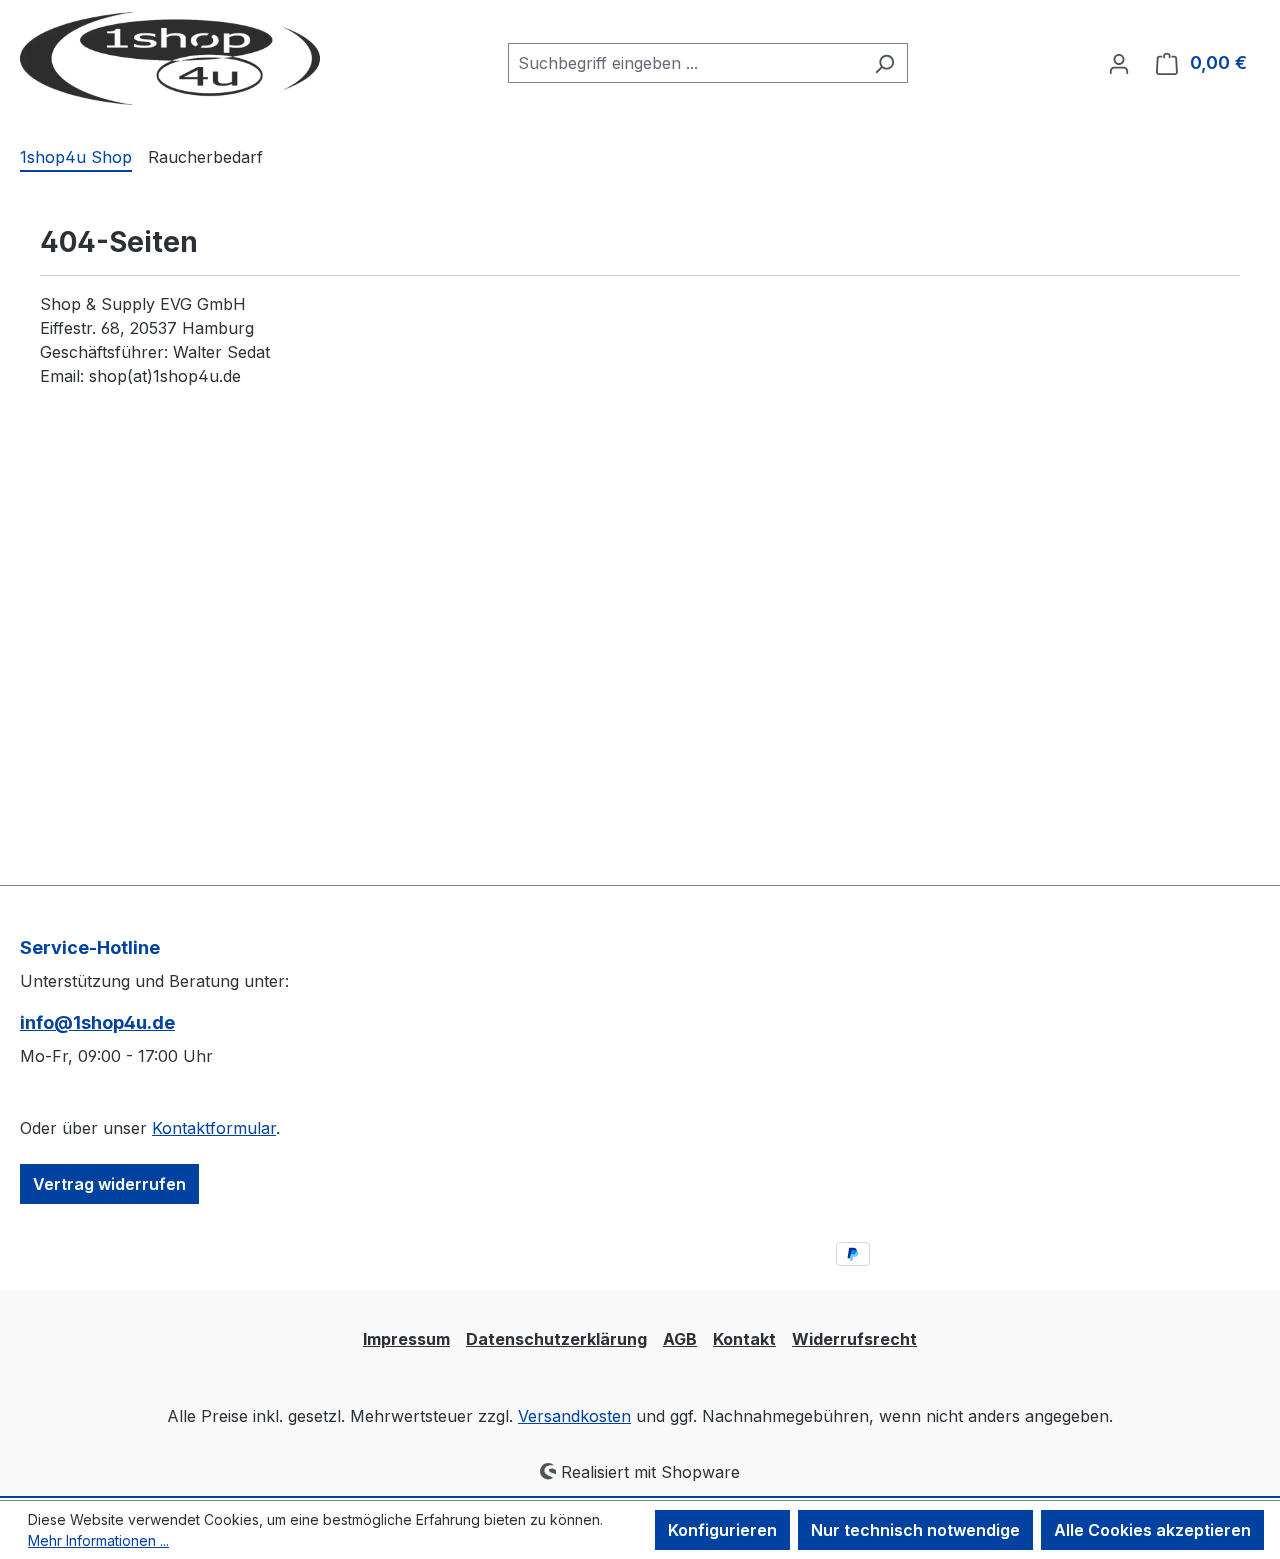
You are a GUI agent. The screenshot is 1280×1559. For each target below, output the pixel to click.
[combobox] (685, 63)
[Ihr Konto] (1119, 63)
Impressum (406, 1339)
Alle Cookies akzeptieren (1152, 1530)
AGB (680, 1339)
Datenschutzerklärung (556, 1339)
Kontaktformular (214, 1128)
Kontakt (744, 1339)
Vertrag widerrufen (109, 1184)
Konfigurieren (722, 1530)
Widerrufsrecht (854, 1339)
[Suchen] (884, 63)
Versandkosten (574, 1416)
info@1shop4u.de (97, 1022)
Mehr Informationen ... (98, 1540)
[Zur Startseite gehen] (170, 58)
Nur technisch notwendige (915, 1530)
